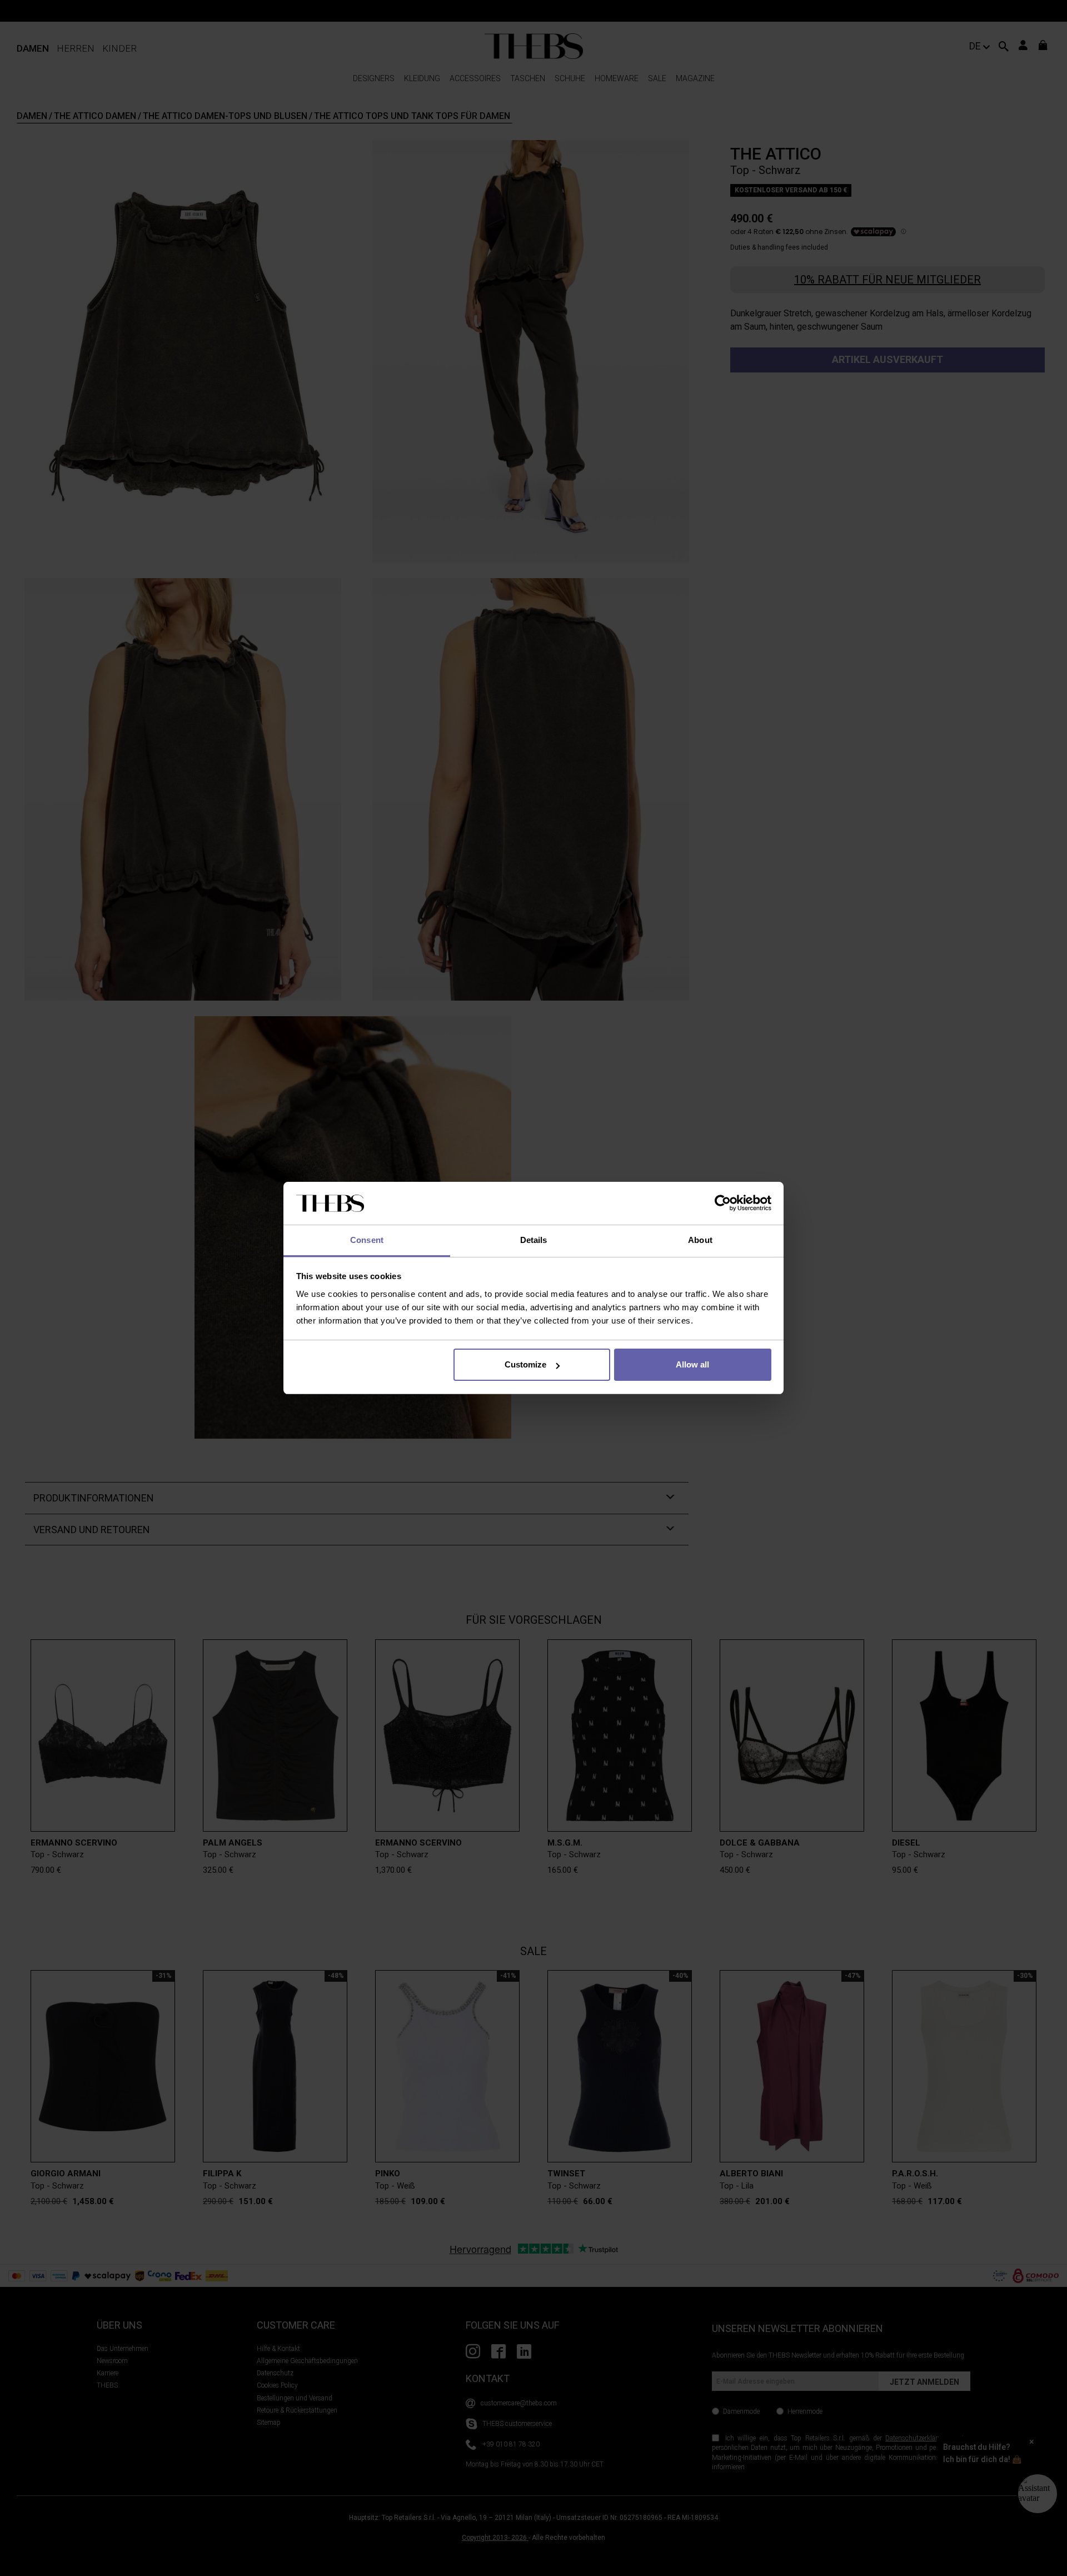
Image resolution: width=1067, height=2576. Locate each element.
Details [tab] (534, 1240)
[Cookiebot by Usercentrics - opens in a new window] (723, 1204)
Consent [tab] (367, 1240)
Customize (525, 1364)
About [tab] (700, 1240)
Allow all (692, 1364)
